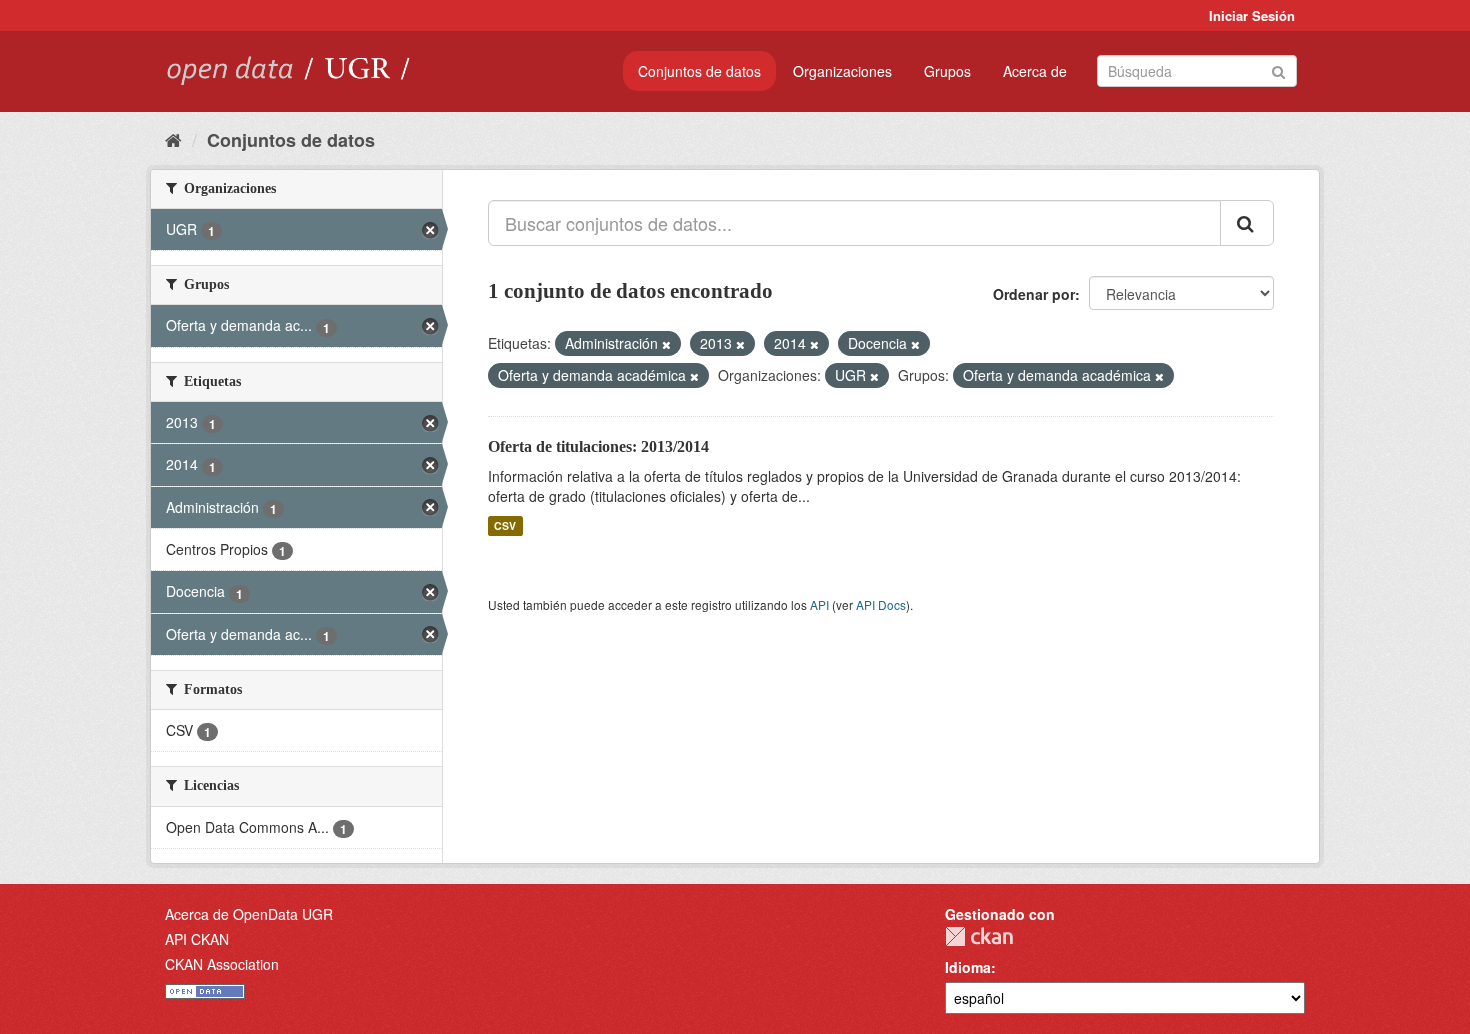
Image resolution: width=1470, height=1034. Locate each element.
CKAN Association (222, 964)
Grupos (947, 71)
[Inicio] (173, 139)
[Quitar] (666, 344)
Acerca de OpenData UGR (249, 914)
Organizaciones (842, 71)
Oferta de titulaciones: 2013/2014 (598, 446)
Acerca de (1035, 71)
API (819, 604)
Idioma (968, 967)
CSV (505, 525)
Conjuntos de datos (699, 71)
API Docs (881, 604)
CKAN (979, 936)
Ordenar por (1034, 294)
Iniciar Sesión (1252, 15)
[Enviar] (1278, 69)
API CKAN (197, 939)
